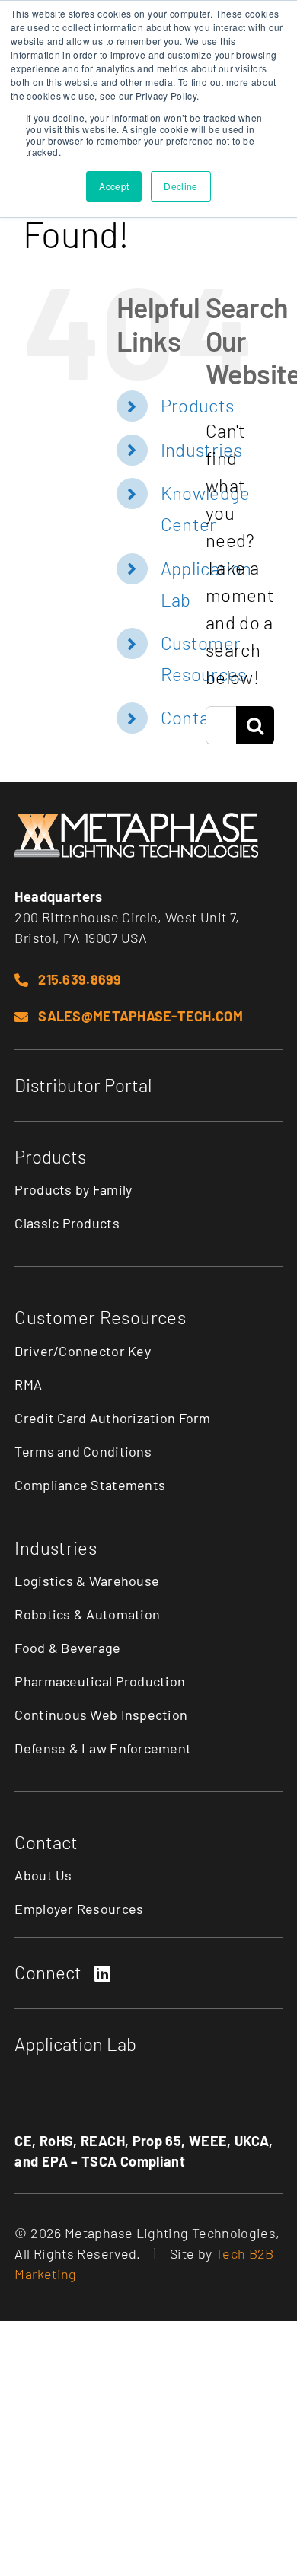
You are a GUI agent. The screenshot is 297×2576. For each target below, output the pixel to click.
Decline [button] (181, 186)
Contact (193, 717)
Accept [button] (114, 186)
